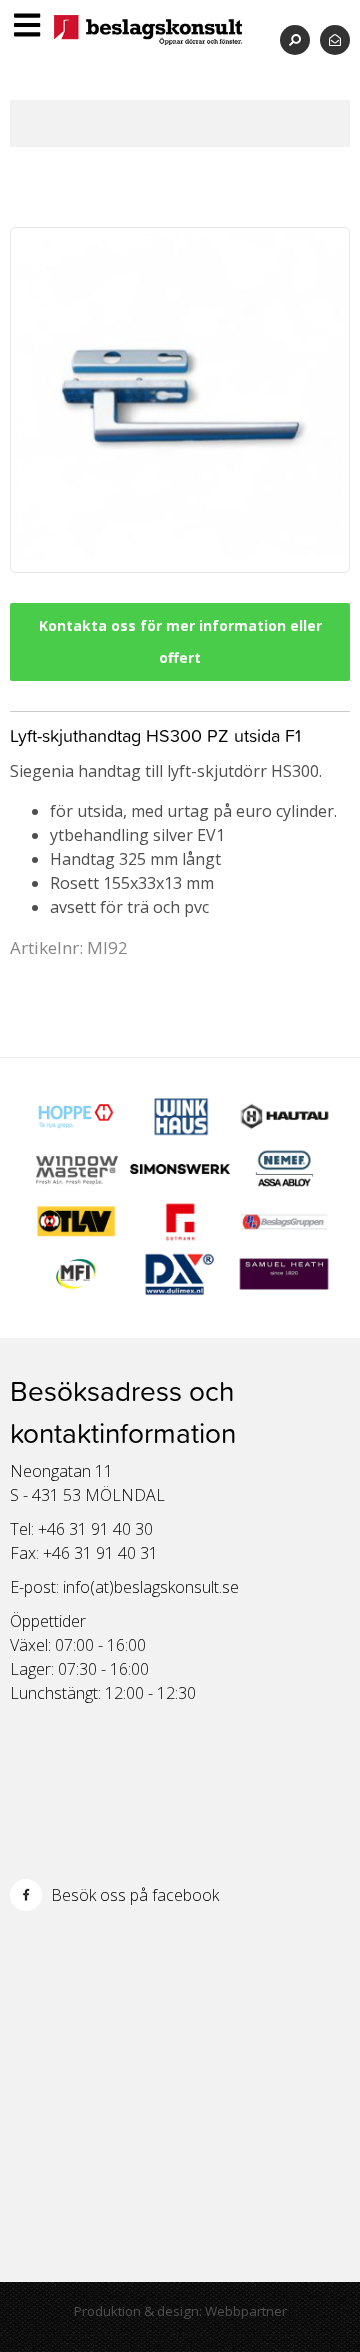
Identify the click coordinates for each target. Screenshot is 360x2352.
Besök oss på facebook (133, 1895)
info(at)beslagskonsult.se (151, 1587)
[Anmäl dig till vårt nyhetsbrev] (335, 39)
